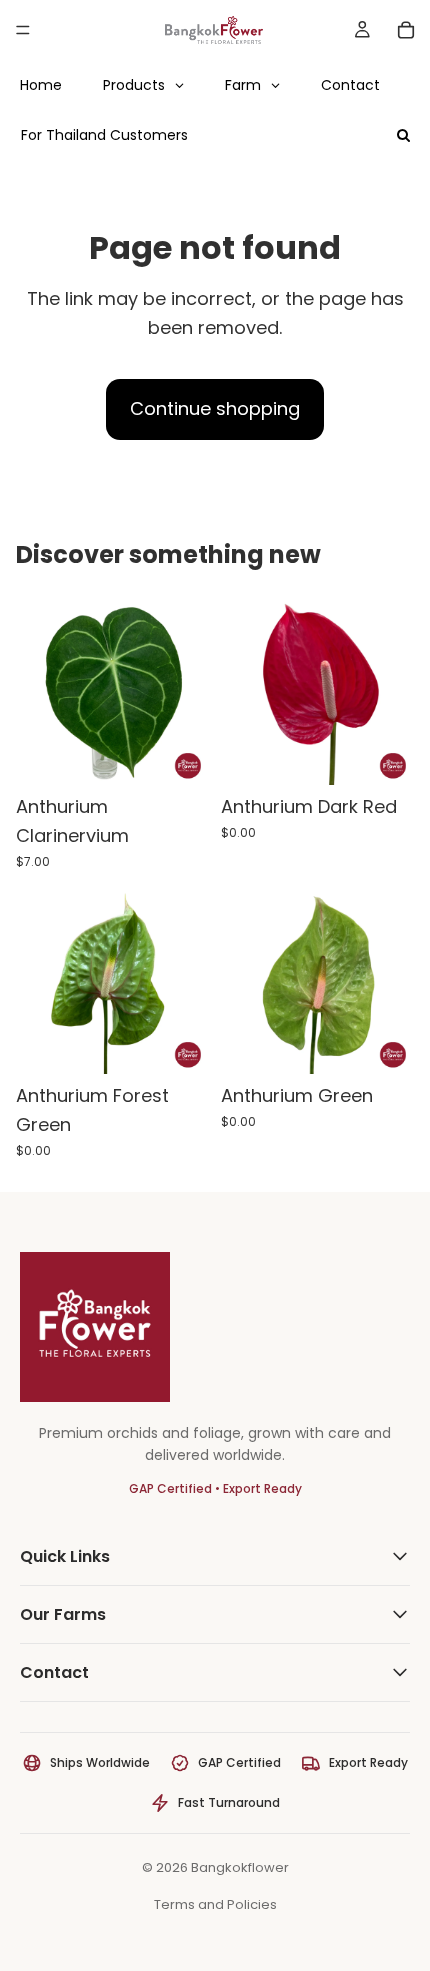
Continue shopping (215, 408)
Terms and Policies (215, 1904)
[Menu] (23, 30)
